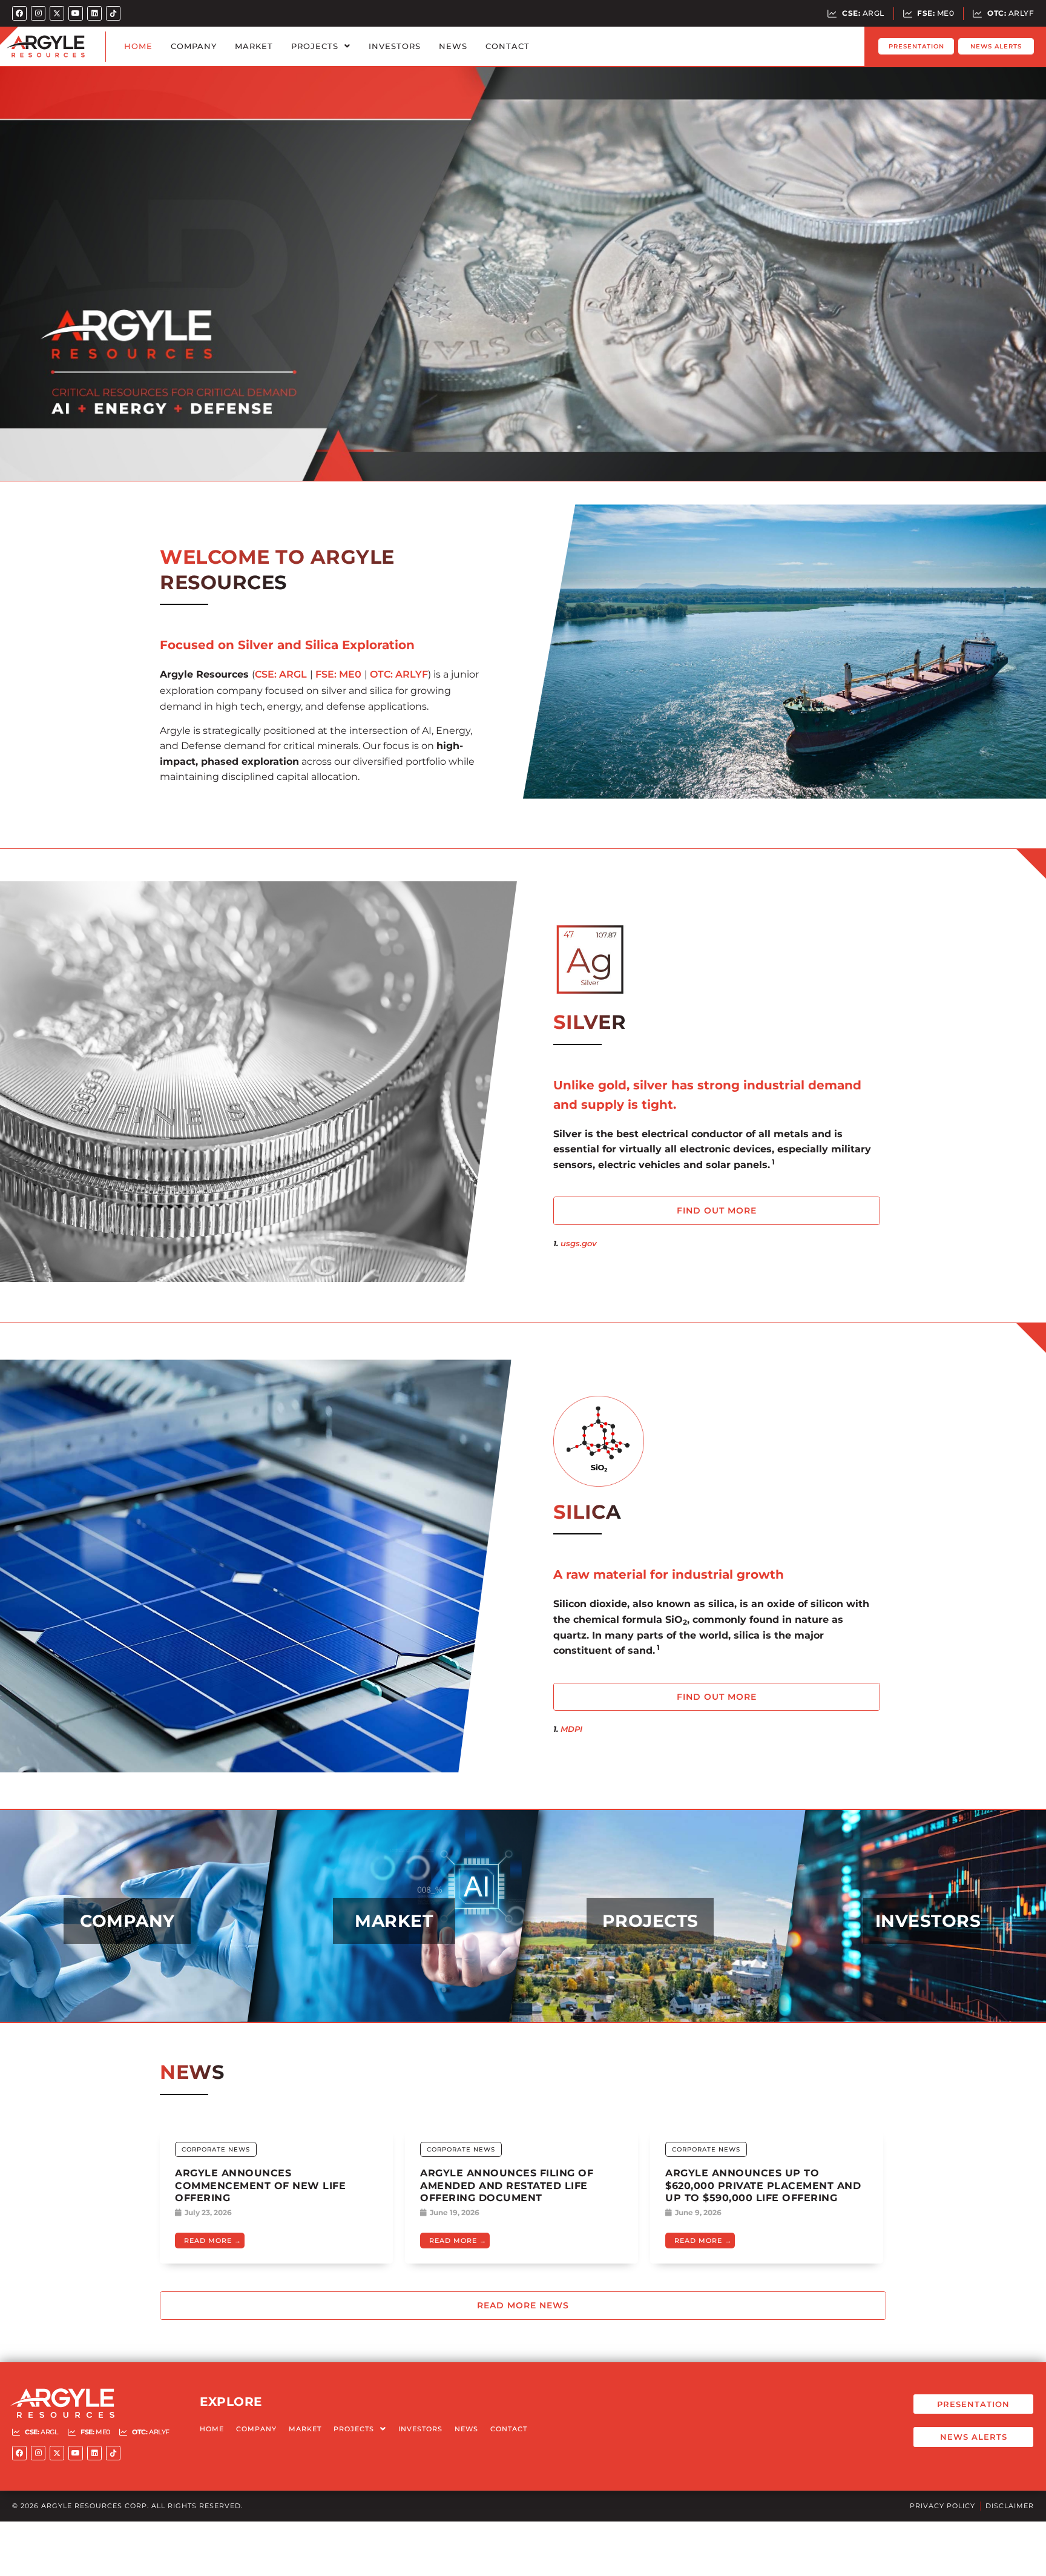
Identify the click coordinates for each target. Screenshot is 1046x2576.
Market (254, 46)
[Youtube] (76, 13)
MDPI (571, 1729)
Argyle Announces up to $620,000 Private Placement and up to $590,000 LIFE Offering (763, 2186)
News (453, 46)
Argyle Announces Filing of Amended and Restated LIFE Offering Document (507, 2186)
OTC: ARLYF (399, 674)
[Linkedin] (94, 13)
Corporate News (216, 2149)
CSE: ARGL (281, 674)
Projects (315, 46)
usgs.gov (579, 1243)
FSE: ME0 (338, 674)
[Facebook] (19, 13)
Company (194, 46)
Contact (508, 46)
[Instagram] (38, 13)
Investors (395, 46)
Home (138, 46)
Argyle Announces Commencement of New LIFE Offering (260, 2186)
